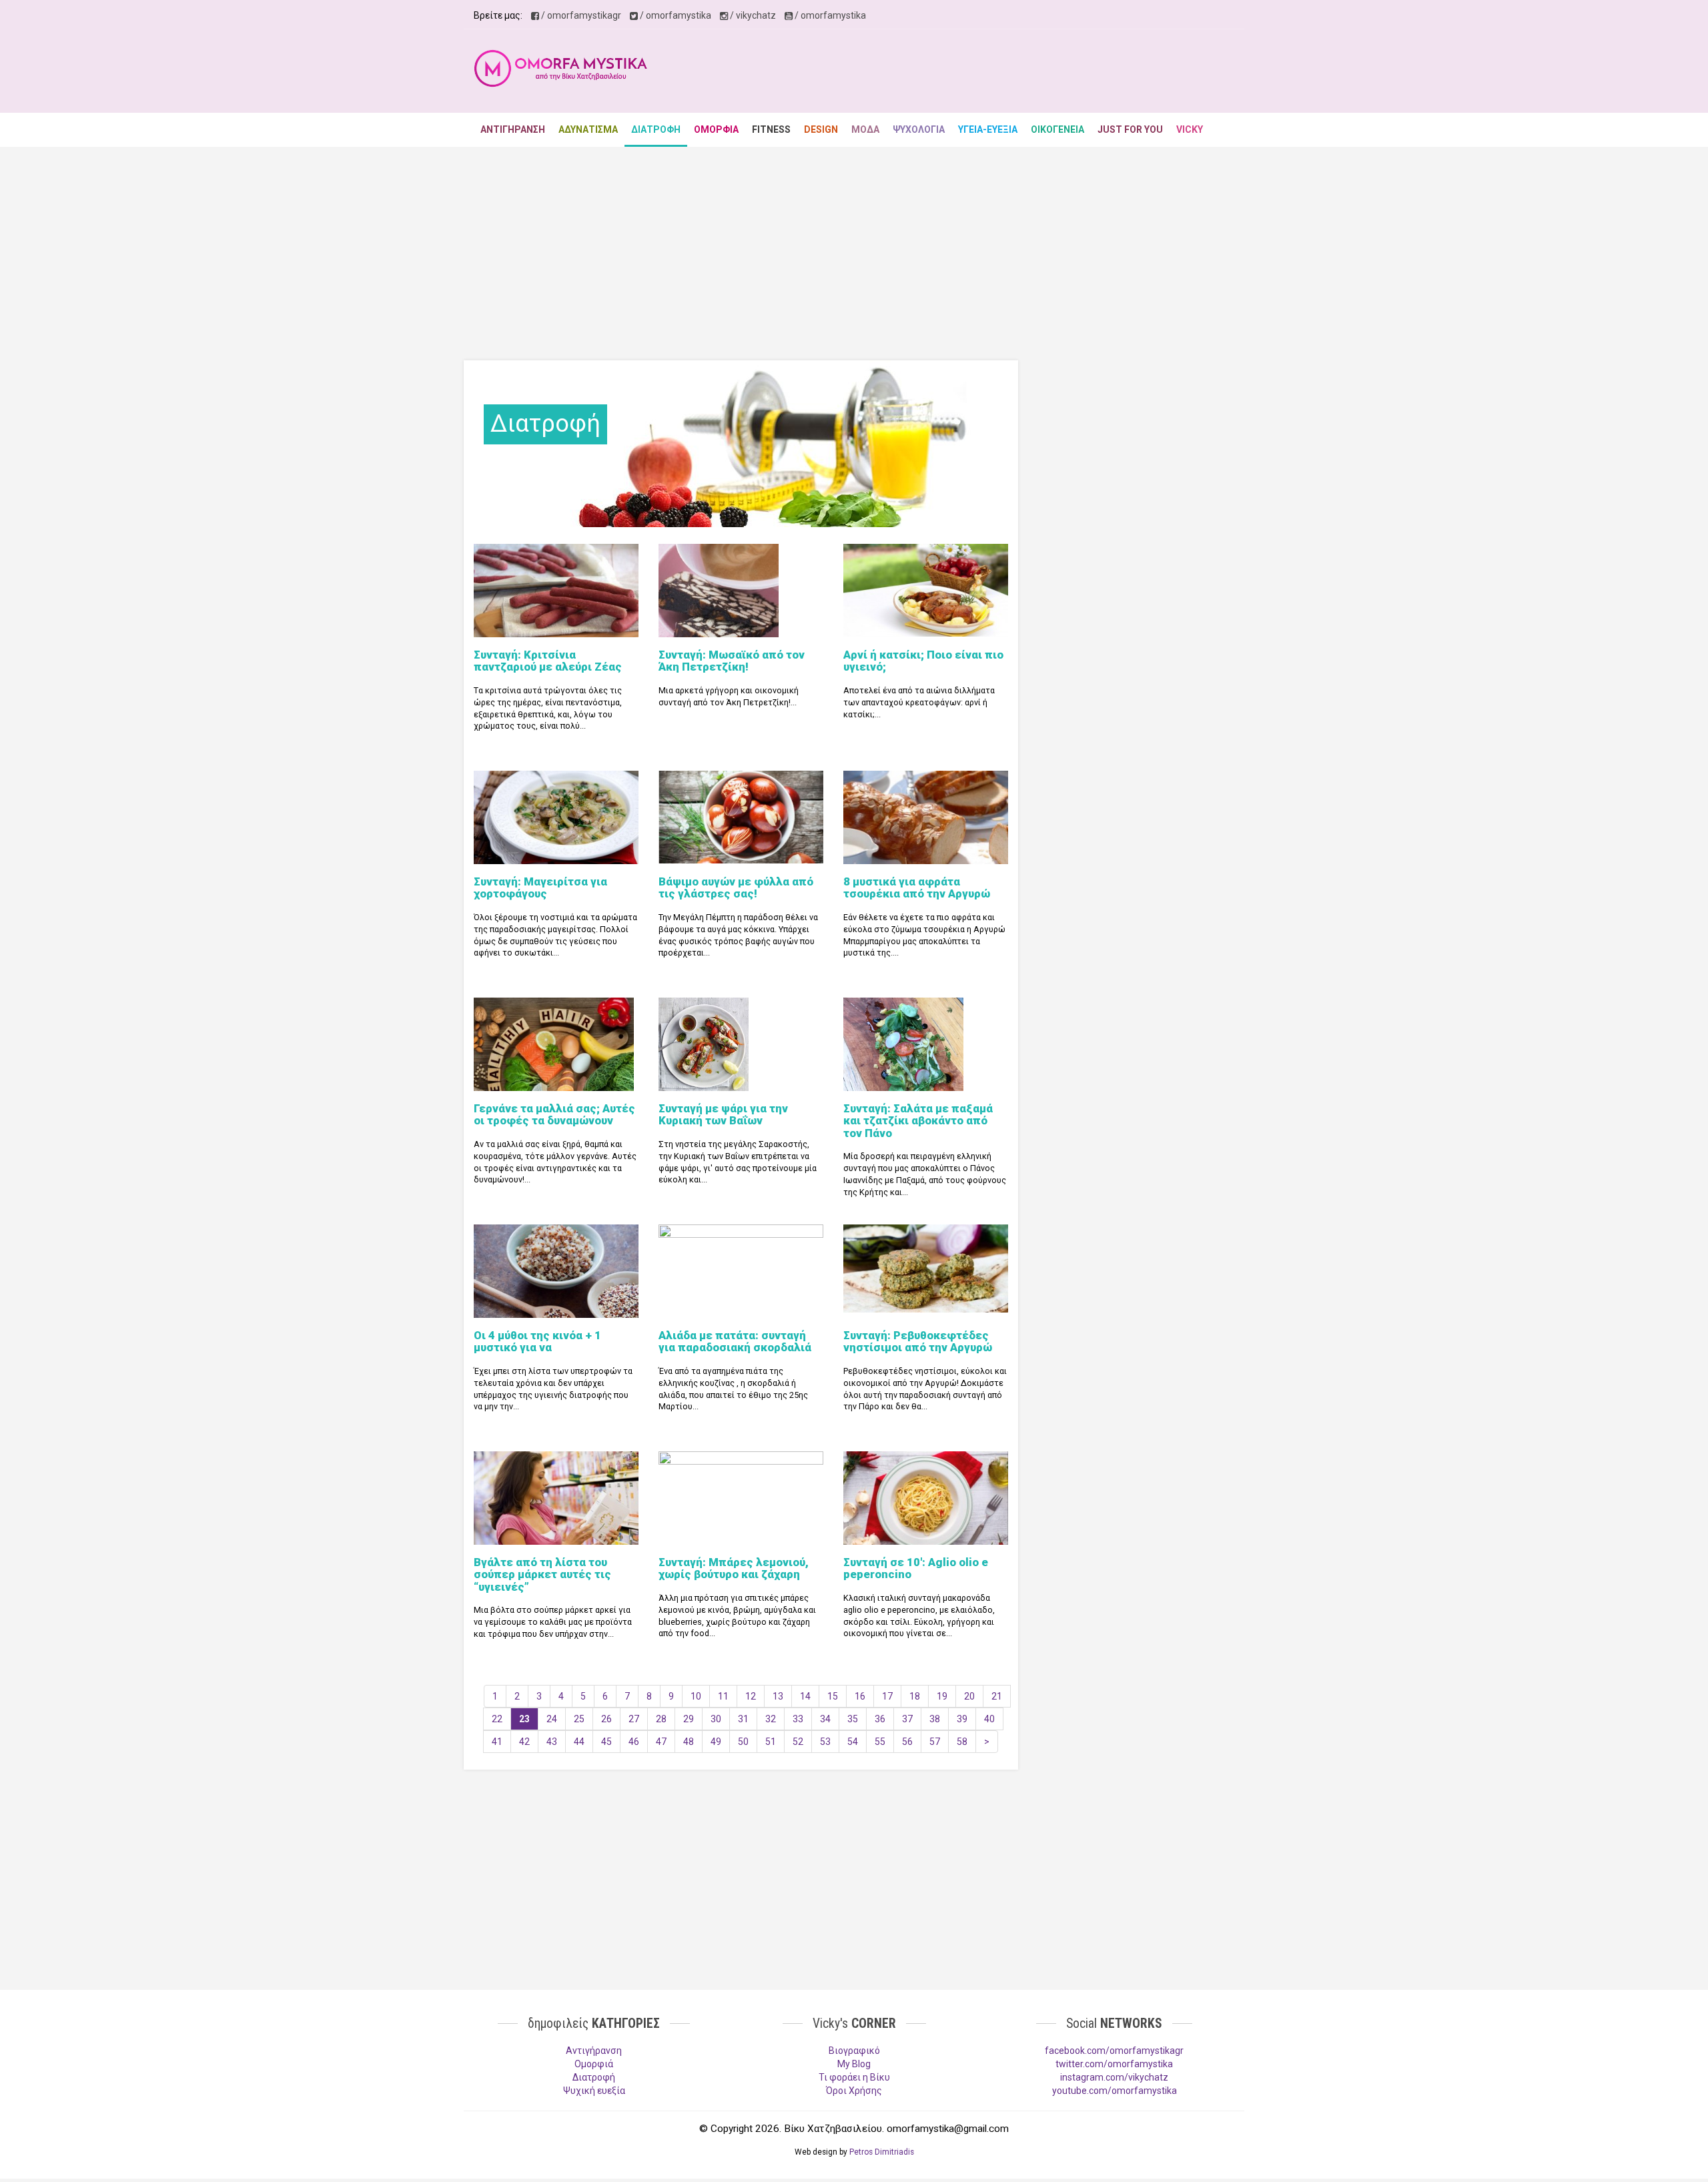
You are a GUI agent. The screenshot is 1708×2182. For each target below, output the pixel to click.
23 (524, 1719)
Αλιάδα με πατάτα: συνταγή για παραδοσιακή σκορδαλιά (735, 1341)
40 (989, 1719)
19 (942, 1696)
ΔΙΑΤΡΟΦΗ (656, 129)
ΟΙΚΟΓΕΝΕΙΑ (1057, 129)
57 (935, 1742)
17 (887, 1696)
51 (771, 1742)
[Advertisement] (991, 73)
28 (661, 1719)
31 (743, 1719)
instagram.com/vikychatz (1114, 2077)
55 (880, 1742)
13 (778, 1696)
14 (805, 1696)
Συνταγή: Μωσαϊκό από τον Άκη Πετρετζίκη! (732, 661)
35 (853, 1719)
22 (497, 1719)
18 (915, 1696)
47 (661, 1742)
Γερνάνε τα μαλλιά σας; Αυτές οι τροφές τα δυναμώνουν (554, 1114)
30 (716, 1719)
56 (907, 1742)
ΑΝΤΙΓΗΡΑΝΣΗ (513, 129)
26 (606, 1719)
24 (552, 1719)
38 (935, 1719)
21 (997, 1696)
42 (524, 1742)
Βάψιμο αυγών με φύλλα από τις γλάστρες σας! (736, 887)
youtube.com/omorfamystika (1115, 2091)
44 (579, 1742)
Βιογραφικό (854, 2051)
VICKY (1190, 129)
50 (743, 1742)
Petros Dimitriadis (882, 2152)
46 (634, 1742)
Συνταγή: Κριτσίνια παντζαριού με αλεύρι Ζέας (548, 661)
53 (825, 1742)
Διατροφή (594, 2077)
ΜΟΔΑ (865, 129)
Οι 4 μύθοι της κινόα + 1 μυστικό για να (537, 1341)
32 (771, 1719)
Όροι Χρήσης (854, 2091)
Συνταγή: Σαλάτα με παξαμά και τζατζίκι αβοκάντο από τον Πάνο (918, 1121)
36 (880, 1719)
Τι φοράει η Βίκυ (854, 2077)
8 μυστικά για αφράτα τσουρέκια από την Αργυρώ (917, 887)
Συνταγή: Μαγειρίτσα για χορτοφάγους (540, 887)
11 (723, 1696)
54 (853, 1742)
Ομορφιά (594, 2064)
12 (751, 1696)
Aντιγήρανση (594, 2051)
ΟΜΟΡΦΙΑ (716, 129)
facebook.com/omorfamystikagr (1114, 2051)
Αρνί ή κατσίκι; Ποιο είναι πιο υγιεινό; (923, 661)
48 (689, 1742)
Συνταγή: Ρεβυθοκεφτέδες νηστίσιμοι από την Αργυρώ (918, 1341)
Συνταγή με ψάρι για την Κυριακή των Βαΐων (723, 1114)
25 (579, 1719)
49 (716, 1742)
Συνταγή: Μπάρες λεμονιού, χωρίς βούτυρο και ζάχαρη (734, 1568)
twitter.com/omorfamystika (1114, 2064)
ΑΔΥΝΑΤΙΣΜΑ (588, 129)
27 (634, 1719)
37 (907, 1719)
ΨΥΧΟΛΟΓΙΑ (919, 129)
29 (689, 1719)
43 (552, 1742)
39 (962, 1719)
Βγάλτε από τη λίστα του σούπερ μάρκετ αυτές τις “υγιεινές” (542, 1574)
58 (962, 1742)
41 (497, 1742)
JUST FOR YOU (1130, 129)
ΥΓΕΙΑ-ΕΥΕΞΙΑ (988, 129)
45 (606, 1742)
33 (798, 1719)
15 (833, 1696)
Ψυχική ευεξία (594, 2091)
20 (969, 1696)
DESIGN (821, 129)
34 (825, 1719)
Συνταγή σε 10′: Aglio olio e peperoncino (916, 1568)
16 (860, 1696)
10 (696, 1696)
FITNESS (771, 129)
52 (798, 1742)
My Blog (854, 2064)
